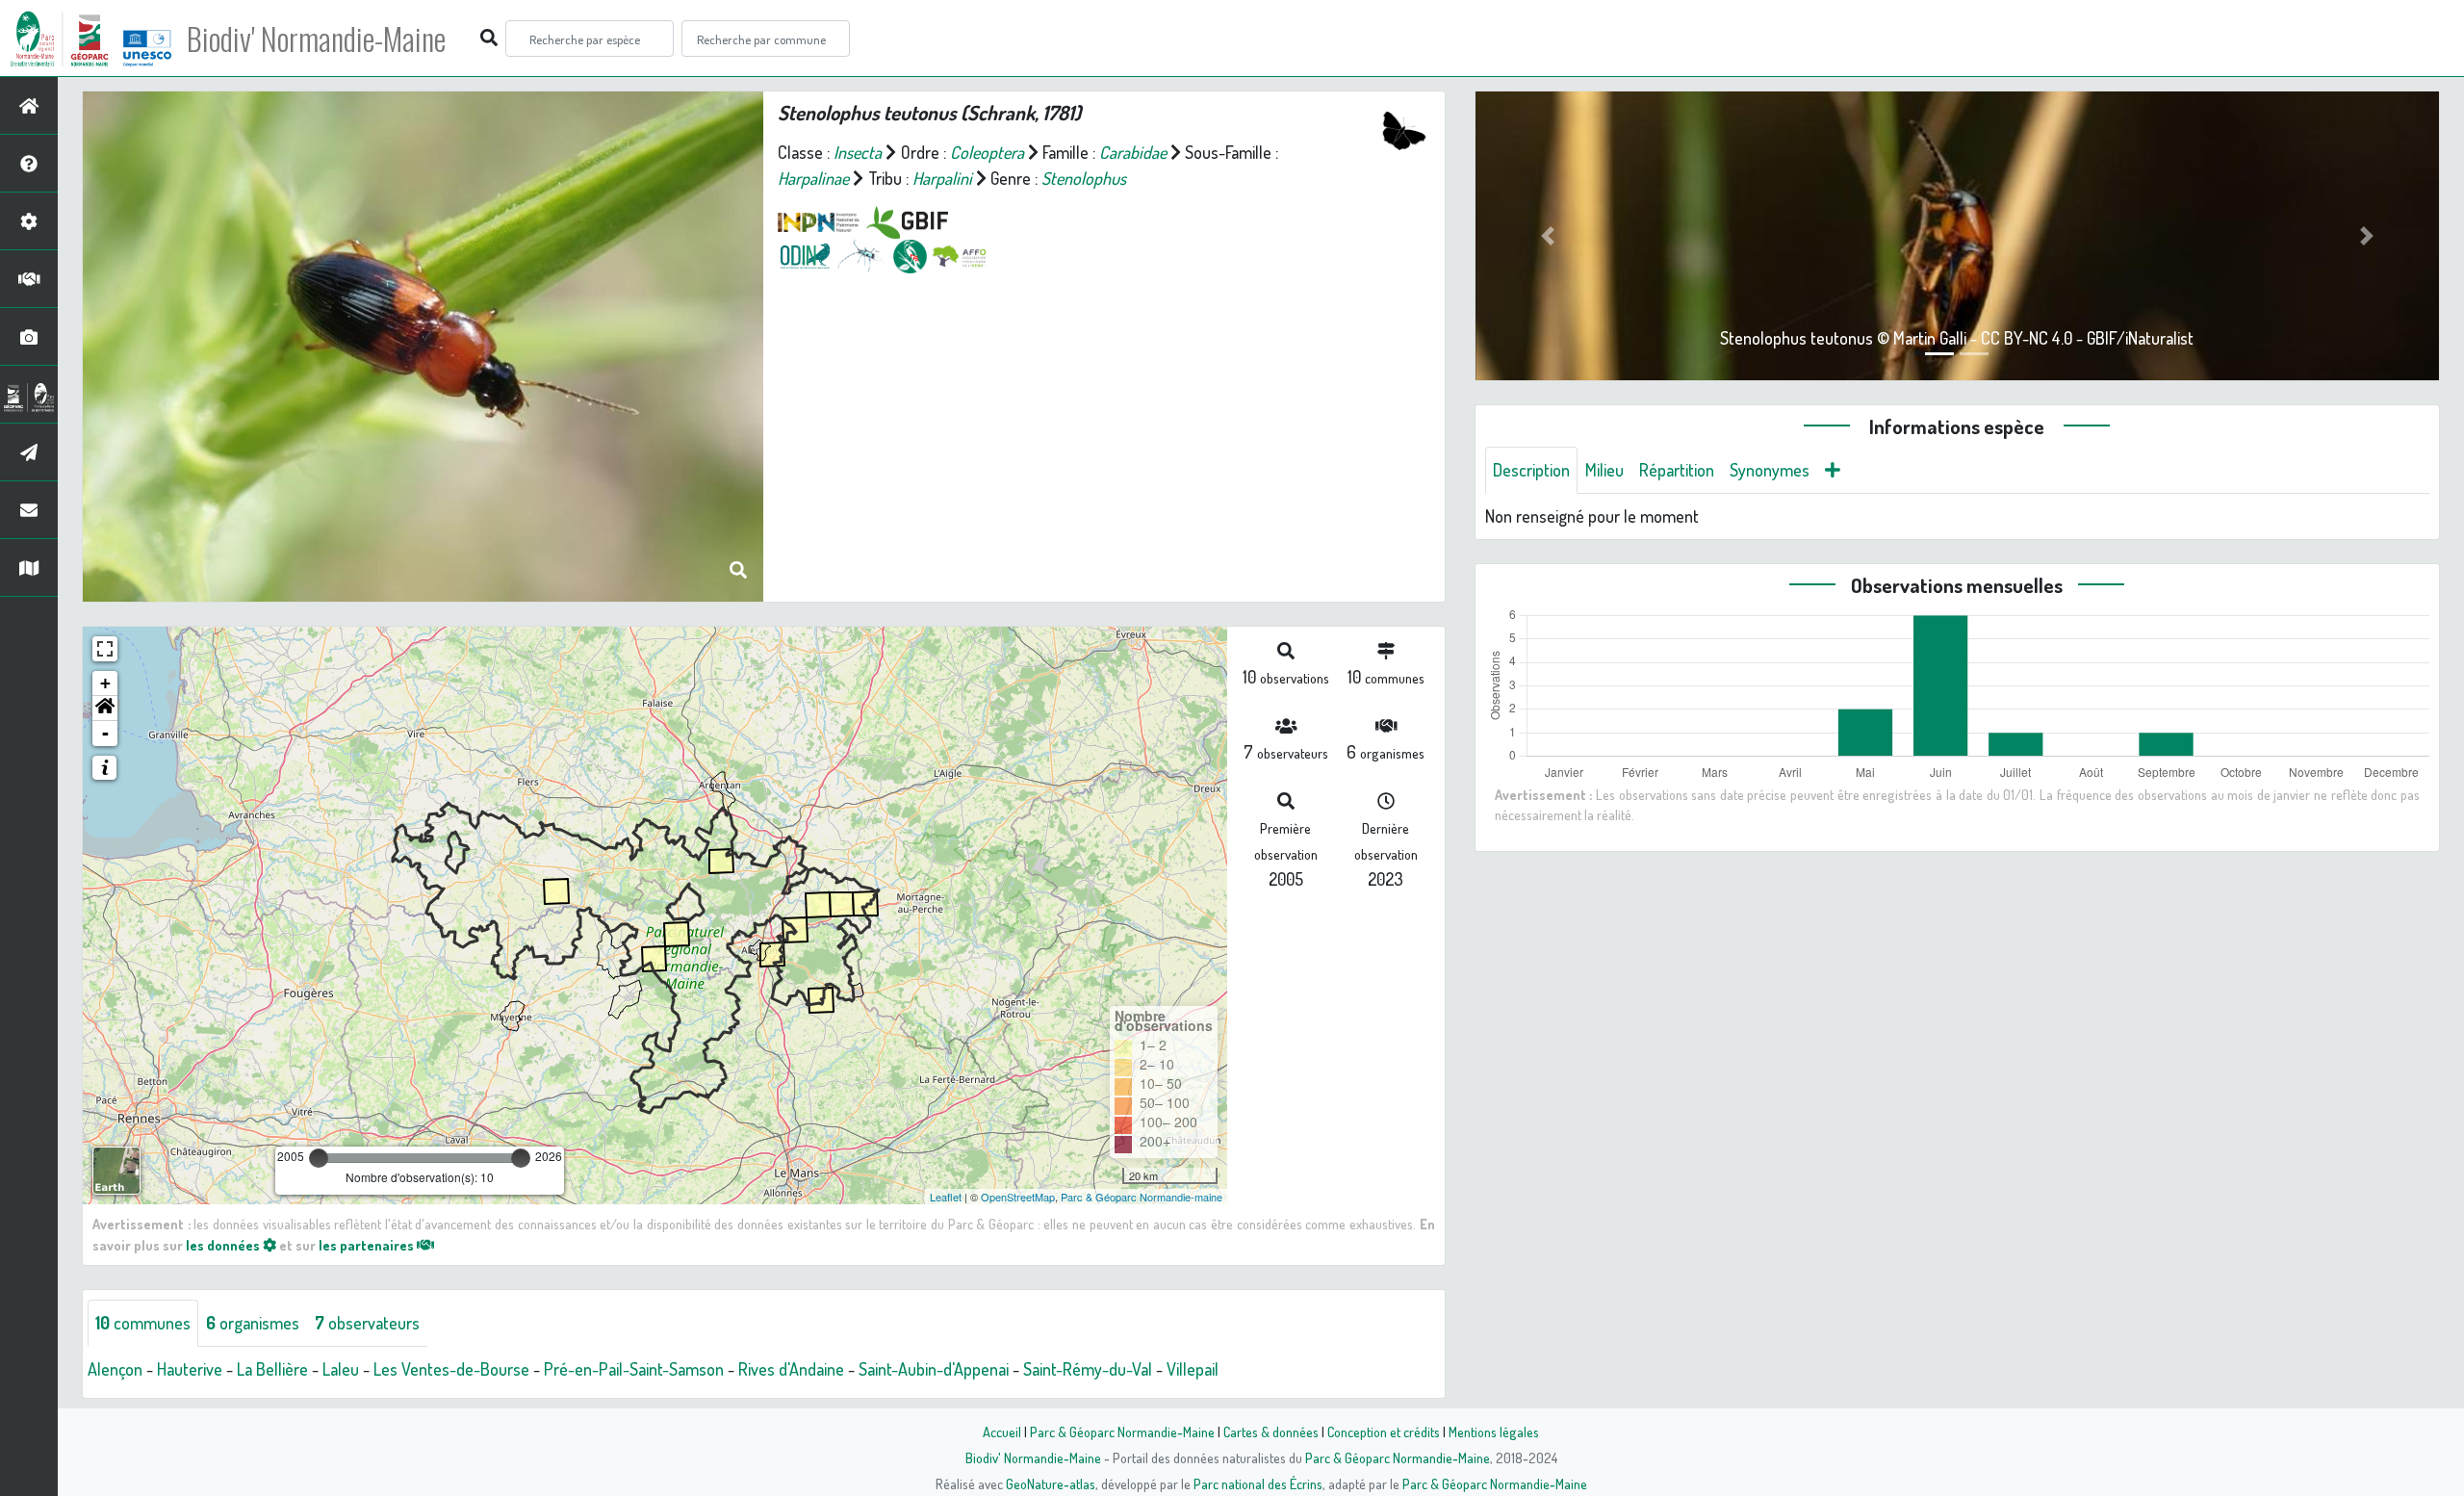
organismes (253, 1323)
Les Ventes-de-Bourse (451, 1369)
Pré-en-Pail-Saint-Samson (634, 1369)
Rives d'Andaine (791, 1369)
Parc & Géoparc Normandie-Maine (1122, 1432)
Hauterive (190, 1369)
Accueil (1002, 1432)
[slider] (319, 1158)
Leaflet (946, 1197)
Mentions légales (1494, 1432)
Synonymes (1770, 470)
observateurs (367, 1323)
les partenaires (368, 1245)
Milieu (1604, 470)
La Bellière (272, 1369)
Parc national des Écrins (1258, 1483)
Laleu (341, 1369)
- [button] (105, 733)
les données (224, 1245)
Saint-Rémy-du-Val (1088, 1369)
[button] (105, 709)
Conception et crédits (1384, 1432)
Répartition (1677, 470)
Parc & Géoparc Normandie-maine (1142, 1197)
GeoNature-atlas (1051, 1483)
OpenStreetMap (1018, 1197)
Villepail (1193, 1369)
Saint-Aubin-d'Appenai (934, 1369)
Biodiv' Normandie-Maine (316, 39)
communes (143, 1323)
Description (1531, 470)
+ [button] (105, 683)
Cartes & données (1271, 1432)
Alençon (115, 1369)
